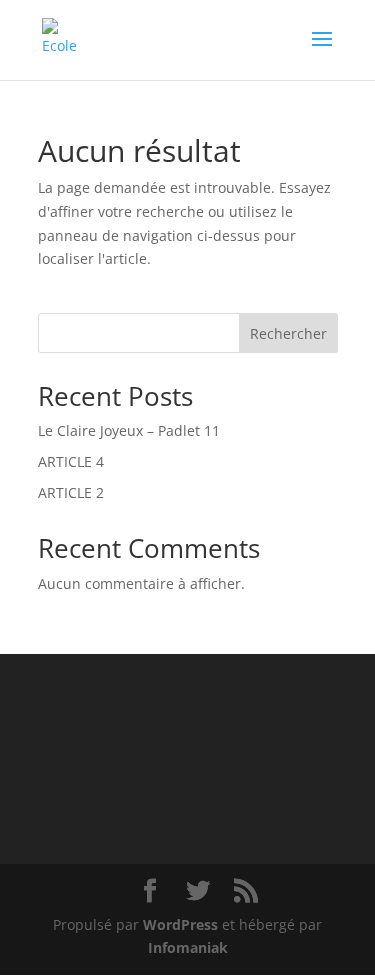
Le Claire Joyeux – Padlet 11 (129, 430)
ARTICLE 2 (71, 492)
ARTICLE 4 (71, 461)
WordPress (180, 924)
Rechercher (288, 333)
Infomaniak (188, 947)
